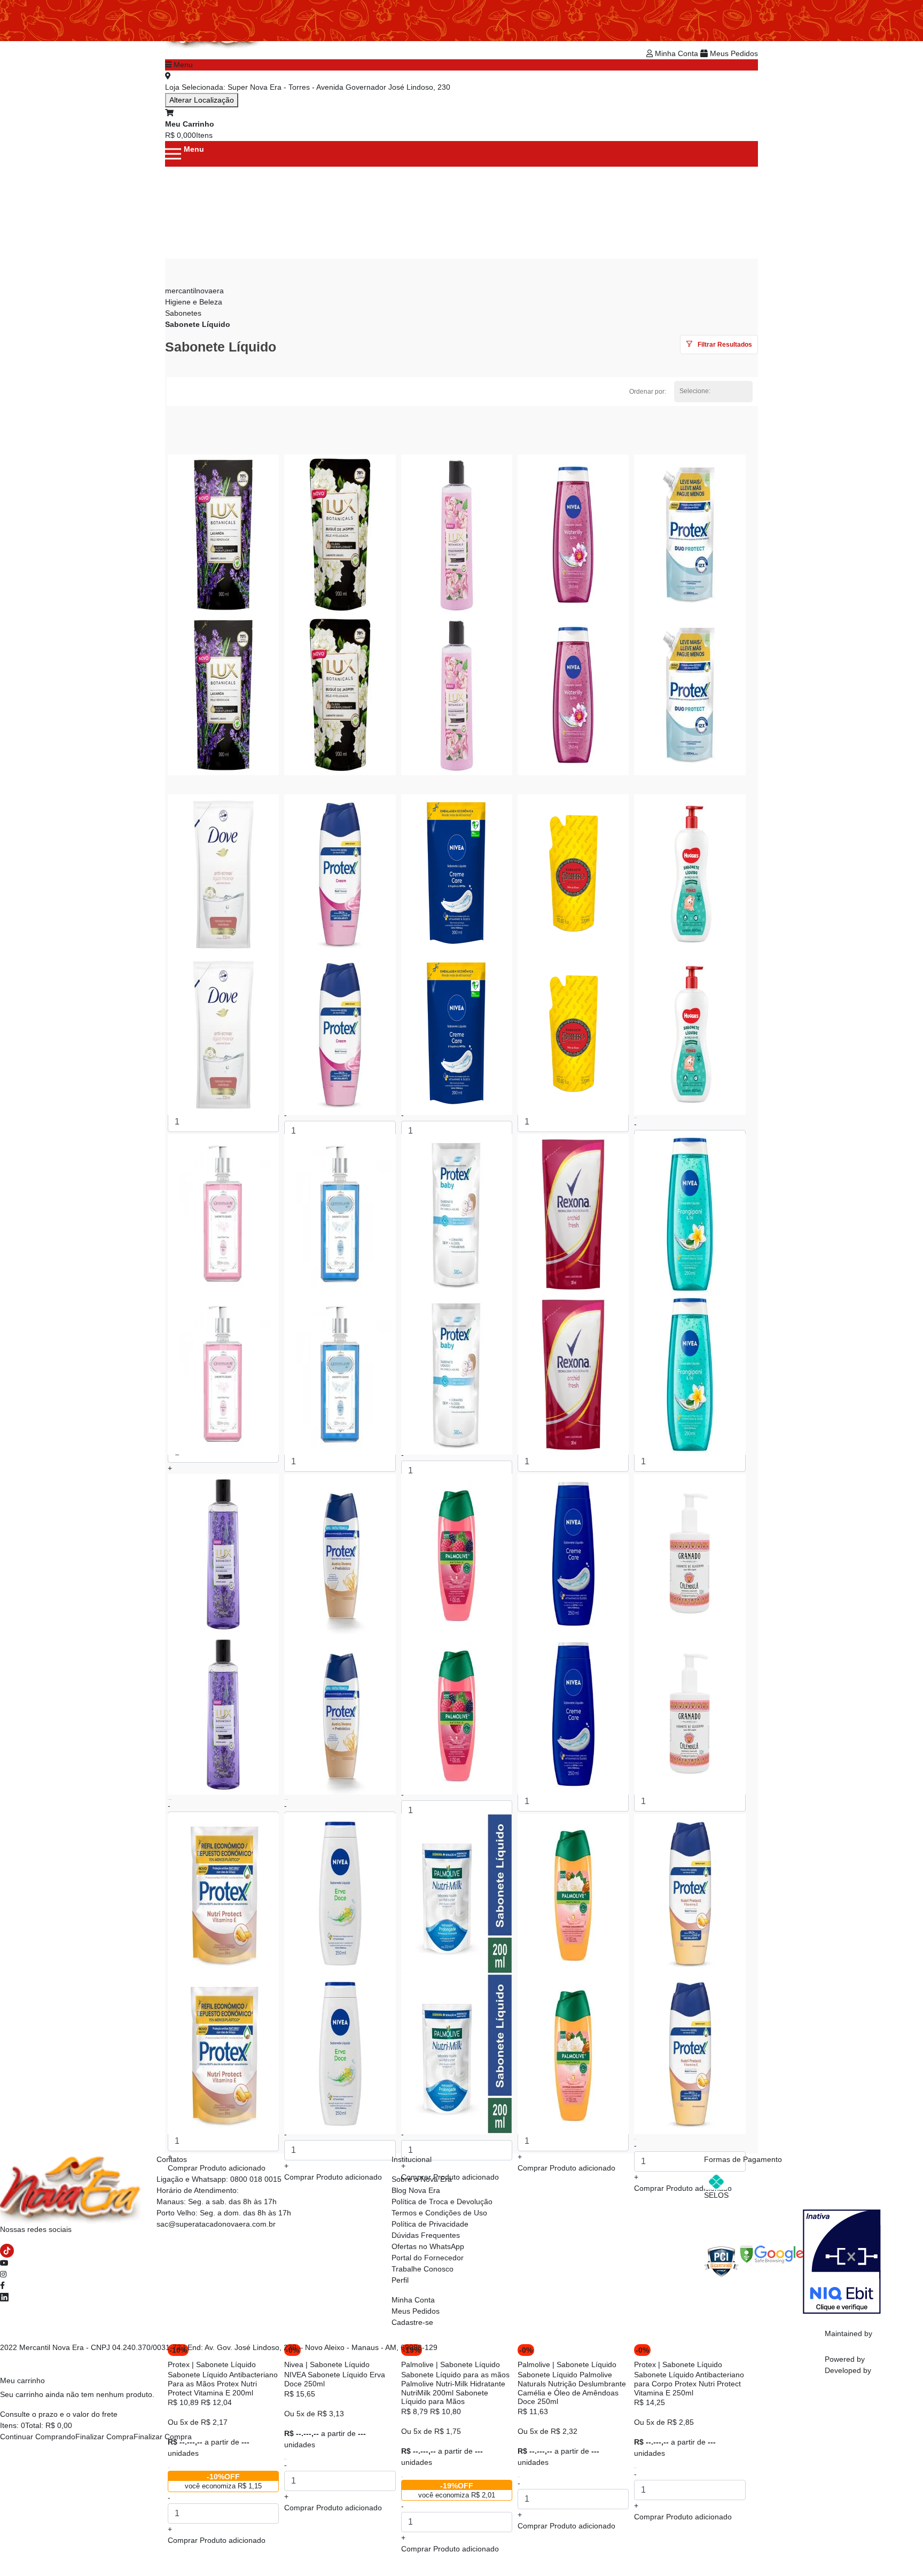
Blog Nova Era (416, 2190)
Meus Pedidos (733, 53)
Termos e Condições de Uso (439, 2213)
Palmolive (417, 2364)
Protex (179, 2364)
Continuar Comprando (38, 2437)
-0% (526, 2350)
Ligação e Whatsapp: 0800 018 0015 (219, 2179)
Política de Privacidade (430, 2224)
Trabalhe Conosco (423, 2269)
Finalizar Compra (104, 2437)
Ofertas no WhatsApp (428, 2246)
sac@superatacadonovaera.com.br (216, 2224)
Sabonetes (183, 313)
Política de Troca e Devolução (442, 2202)
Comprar (217, 2540)
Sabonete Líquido (198, 324)
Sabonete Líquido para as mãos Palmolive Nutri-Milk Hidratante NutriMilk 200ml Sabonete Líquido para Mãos (455, 2388)
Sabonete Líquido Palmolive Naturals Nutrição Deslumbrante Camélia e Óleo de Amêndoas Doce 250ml (572, 2388)
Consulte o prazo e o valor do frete (59, 2414)
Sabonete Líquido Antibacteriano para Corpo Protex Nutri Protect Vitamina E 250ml (689, 2384)
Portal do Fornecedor (428, 2258)
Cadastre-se (412, 2322)
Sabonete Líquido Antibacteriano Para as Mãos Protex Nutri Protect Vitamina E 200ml (223, 2384)
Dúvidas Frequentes (426, 2235)
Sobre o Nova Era (422, 2179)
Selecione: (695, 391)
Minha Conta (676, 53)
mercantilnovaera (194, 291)
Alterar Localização (202, 100)
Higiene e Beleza (194, 302)
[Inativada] (842, 2261)
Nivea (294, 2364)
